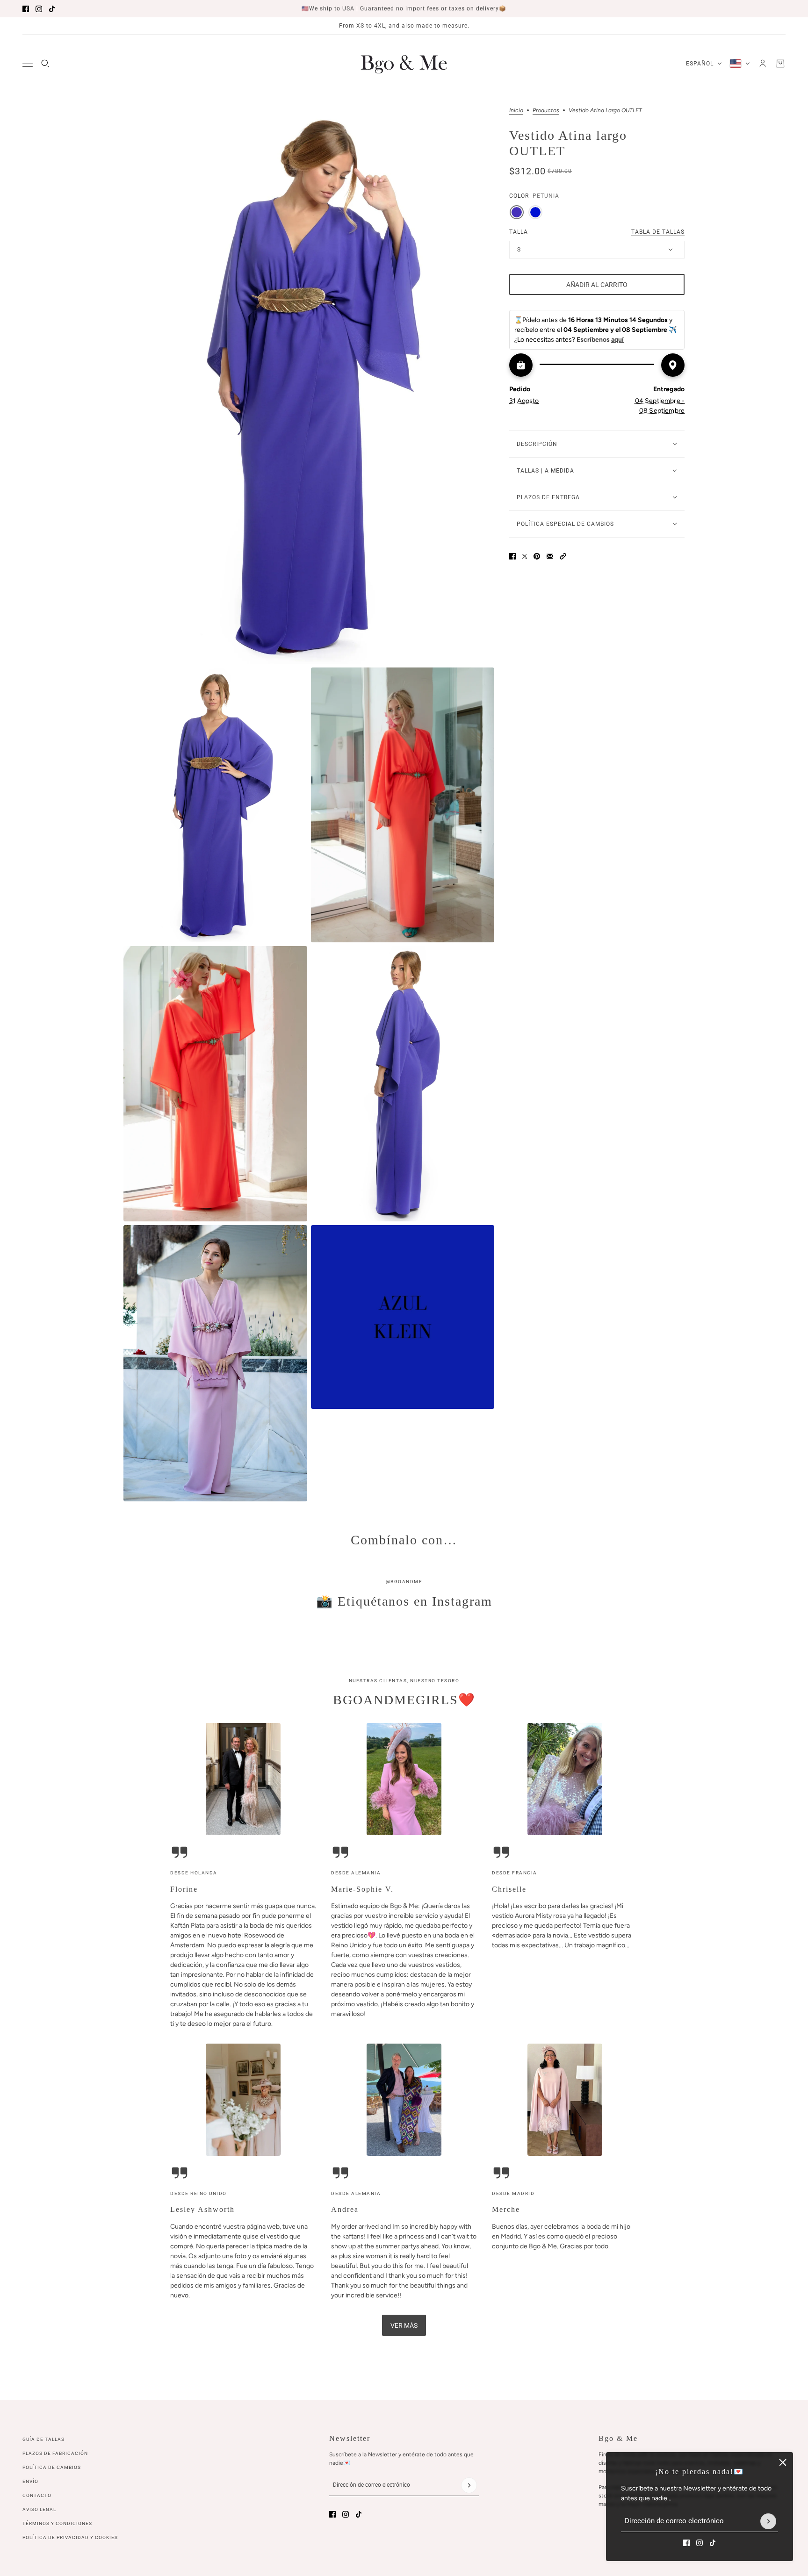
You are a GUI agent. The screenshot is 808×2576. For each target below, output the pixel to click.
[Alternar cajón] (28, 64)
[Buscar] (45, 64)
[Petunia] (517, 212)
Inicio (516, 111)
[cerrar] (783, 2462)
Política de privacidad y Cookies (70, 2537)
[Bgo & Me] (404, 64)
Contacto (37, 2495)
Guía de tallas (43, 2439)
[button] (563, 556)
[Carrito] (780, 64)
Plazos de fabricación (55, 2453)
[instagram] (39, 9)
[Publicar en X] (525, 556)
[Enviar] (768, 2521)
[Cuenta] (763, 64)
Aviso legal (39, 2509)
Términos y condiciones (57, 2523)
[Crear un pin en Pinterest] (537, 556)
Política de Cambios (52, 2467)
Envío (30, 2481)
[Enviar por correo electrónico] (550, 556)
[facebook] (26, 9)
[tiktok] (52, 9)
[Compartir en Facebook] (512, 556)
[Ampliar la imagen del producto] (309, 386)
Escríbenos (600, 340)
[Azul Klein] (535, 212)
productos (546, 111)
